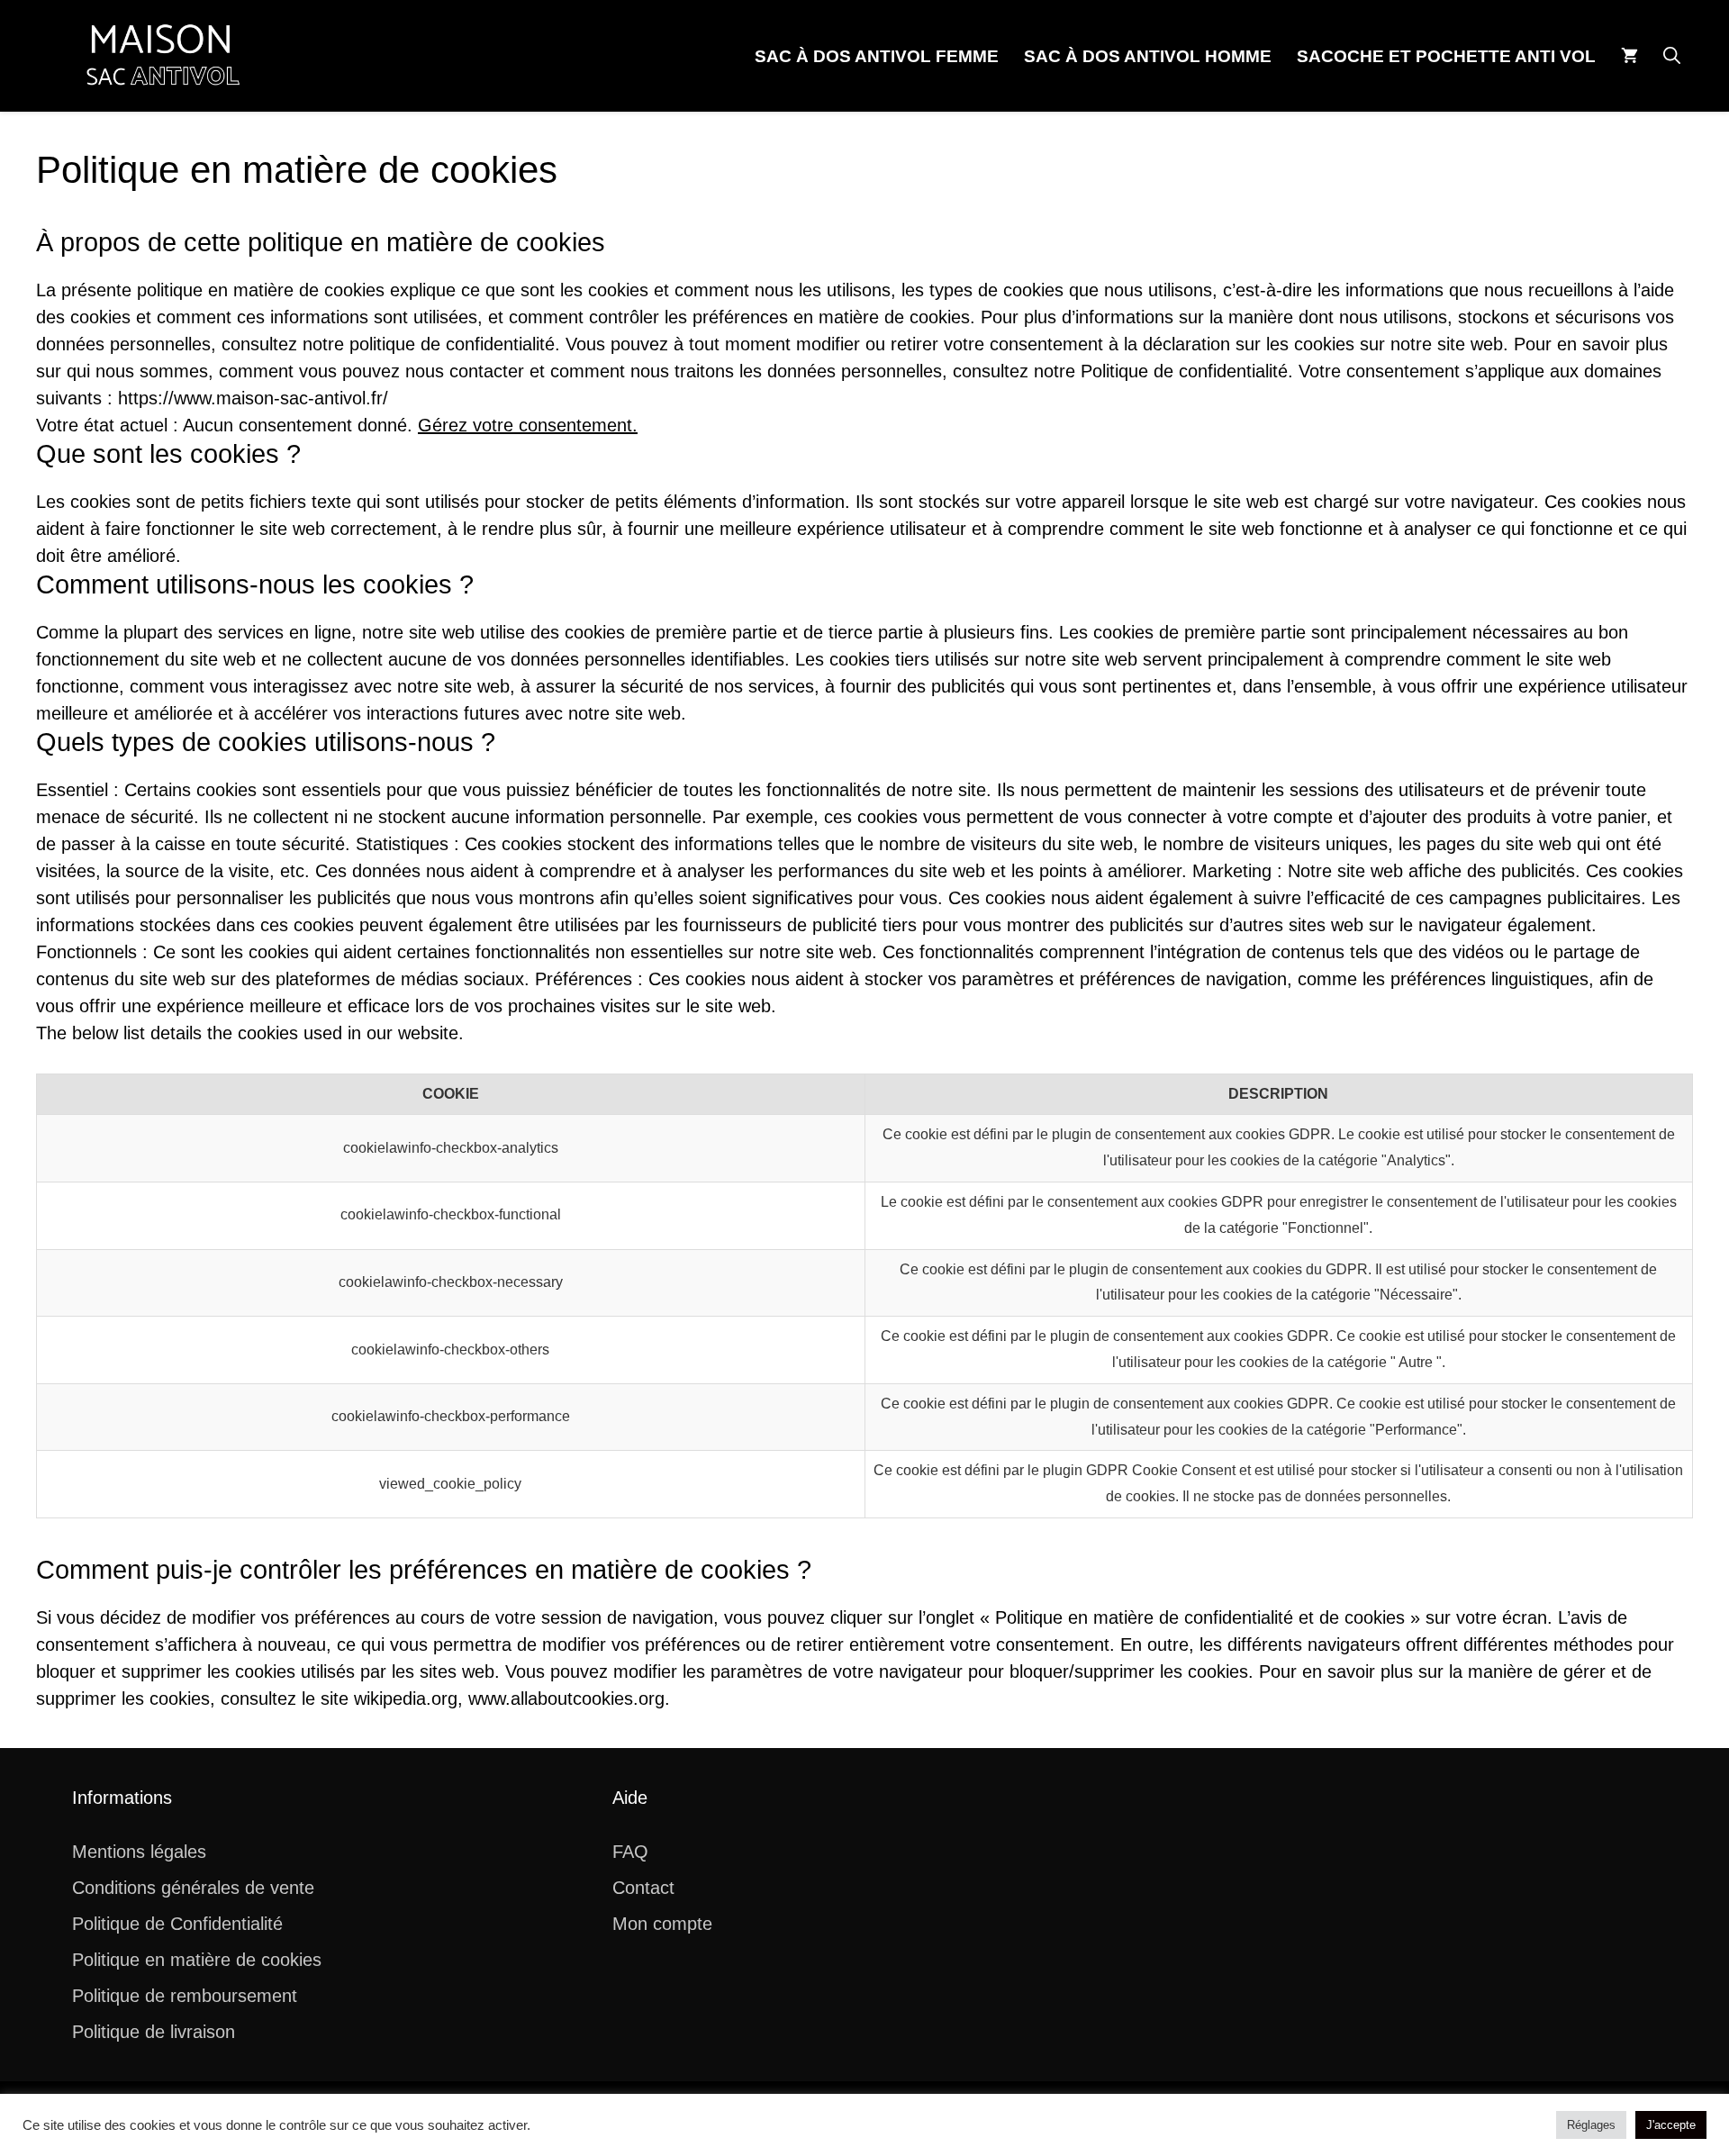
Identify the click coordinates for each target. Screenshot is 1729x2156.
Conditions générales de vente (193, 1888)
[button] (1672, 56)
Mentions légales (139, 1852)
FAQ (630, 1852)
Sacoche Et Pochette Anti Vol (1446, 56)
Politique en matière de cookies (197, 1960)
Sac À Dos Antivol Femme (877, 56)
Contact (643, 1888)
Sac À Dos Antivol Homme (1148, 56)
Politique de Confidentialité (177, 1924)
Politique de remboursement (185, 1996)
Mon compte (662, 1924)
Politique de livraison (154, 2032)
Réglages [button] (1591, 2125)
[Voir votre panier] (1629, 56)
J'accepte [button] (1671, 2125)
